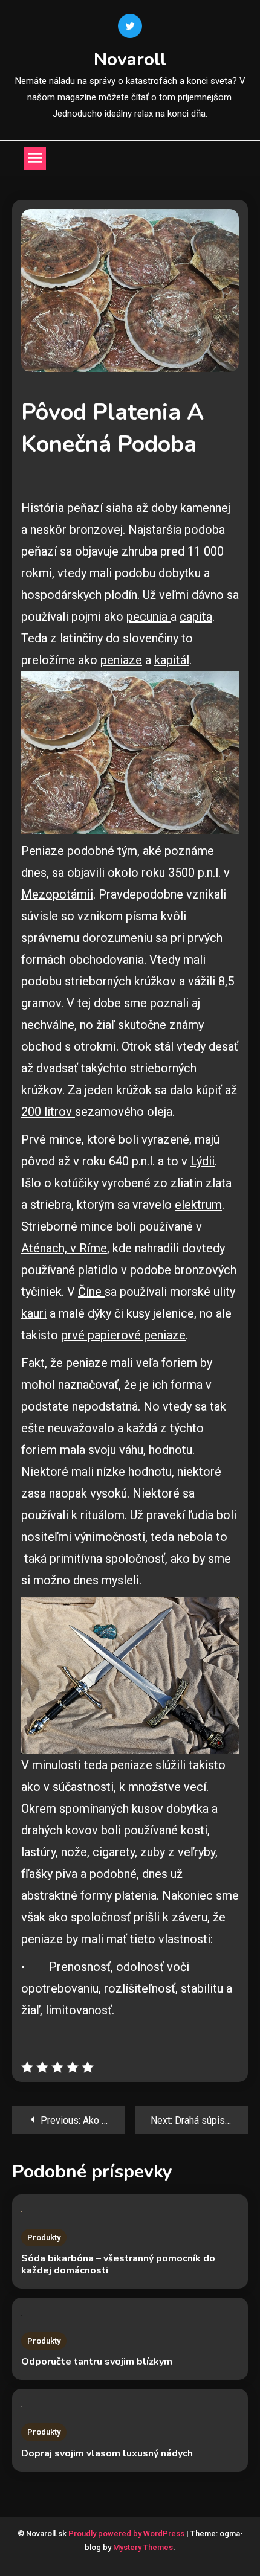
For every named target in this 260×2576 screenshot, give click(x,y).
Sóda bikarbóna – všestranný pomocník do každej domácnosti (118, 2264)
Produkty (44, 2238)
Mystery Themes (143, 2547)
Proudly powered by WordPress (127, 2533)
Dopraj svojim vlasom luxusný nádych (107, 2453)
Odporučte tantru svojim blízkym (97, 2362)
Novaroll (130, 59)
